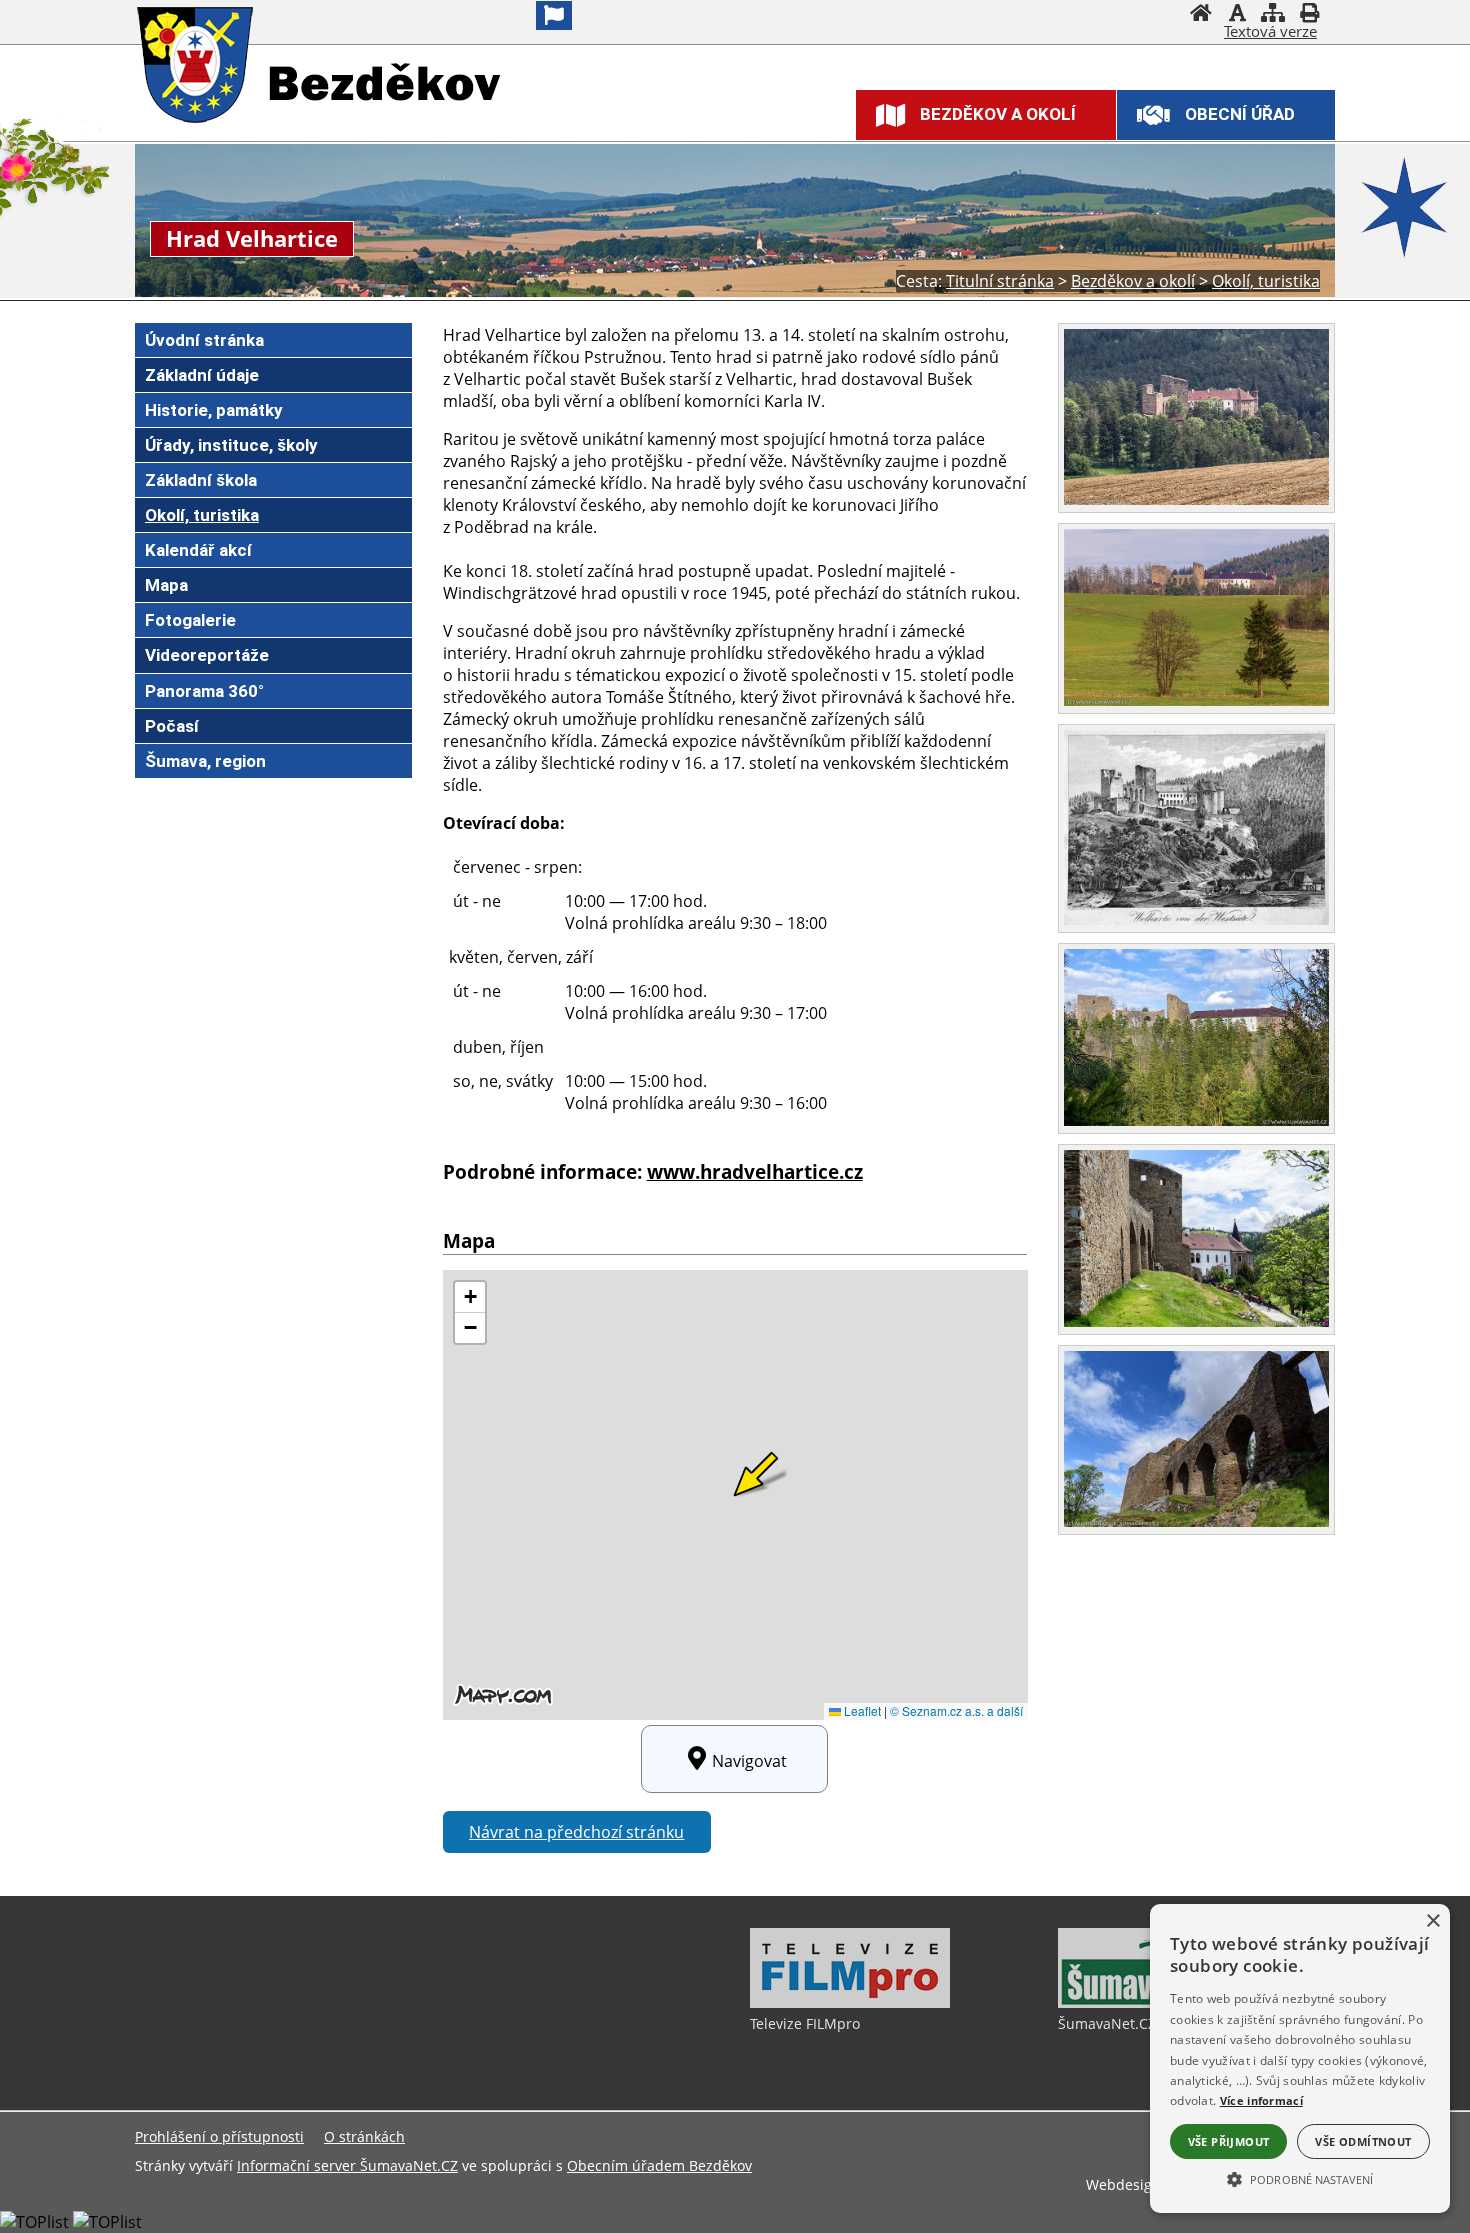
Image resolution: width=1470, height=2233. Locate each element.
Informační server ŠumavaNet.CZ (347, 2165)
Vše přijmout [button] (1229, 2141)
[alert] (1300, 2058)
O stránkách (364, 2136)
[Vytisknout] (1309, 15)
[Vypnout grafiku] (1237, 15)
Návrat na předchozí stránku (576, 1832)
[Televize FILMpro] (850, 2003)
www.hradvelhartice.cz (755, 1171)
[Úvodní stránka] (1201, 15)
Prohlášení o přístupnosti (219, 2136)
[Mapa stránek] (1273, 15)
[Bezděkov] (197, 66)
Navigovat (749, 1761)
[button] (1300, 2178)
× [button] (1432, 1921)
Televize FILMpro (805, 2023)
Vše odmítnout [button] (1363, 2141)
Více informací (1261, 2100)
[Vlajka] (554, 15)
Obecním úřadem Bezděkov (659, 2165)
